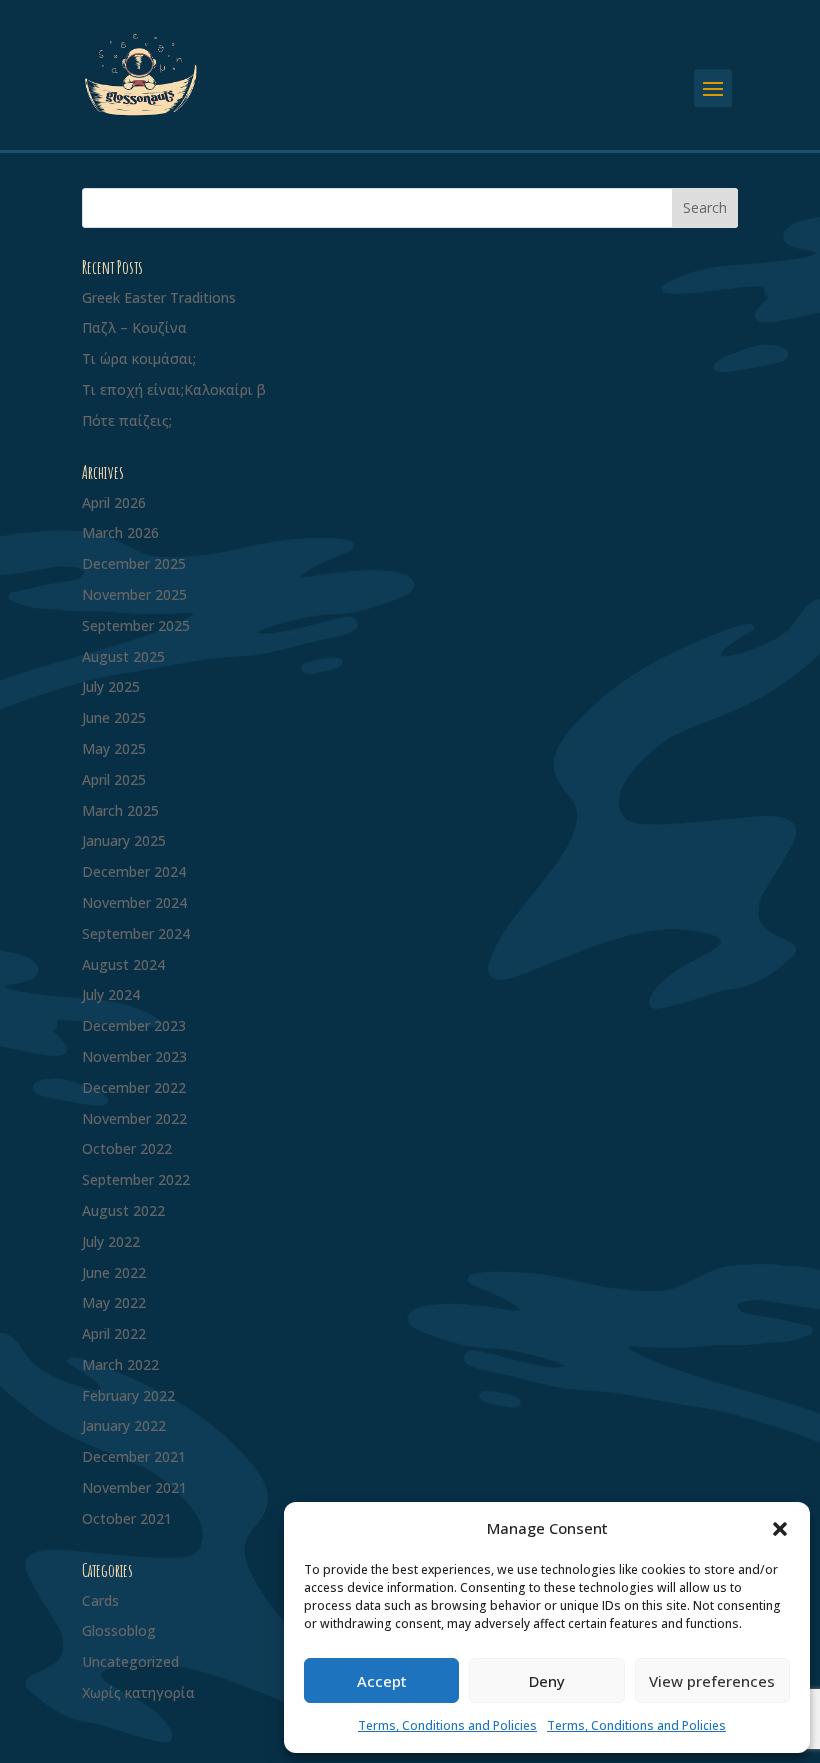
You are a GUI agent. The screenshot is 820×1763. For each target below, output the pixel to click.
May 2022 (114, 1302)
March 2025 (120, 810)
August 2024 (123, 964)
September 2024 (136, 933)
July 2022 (111, 1241)
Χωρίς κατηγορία (138, 1692)
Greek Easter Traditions (159, 297)
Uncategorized (130, 1661)
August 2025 (123, 656)
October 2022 (127, 1148)
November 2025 (134, 594)
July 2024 (111, 994)
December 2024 (134, 871)
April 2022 (114, 1333)
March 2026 (120, 532)
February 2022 (128, 1395)
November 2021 (134, 1487)
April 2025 (114, 779)
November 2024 (134, 902)
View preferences (712, 1681)
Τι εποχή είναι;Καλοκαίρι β (174, 389)
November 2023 (134, 1056)
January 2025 (124, 840)
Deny (547, 1681)
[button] (780, 1529)
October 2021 (127, 1518)
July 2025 (111, 686)
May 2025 (114, 748)
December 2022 (134, 1087)
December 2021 (134, 1456)
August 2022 (123, 1210)
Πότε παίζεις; (127, 420)
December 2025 (134, 563)
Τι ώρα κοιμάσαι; (139, 358)
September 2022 (136, 1179)
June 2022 (114, 1272)
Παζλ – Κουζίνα (134, 327)
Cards (100, 1600)
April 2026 (114, 502)
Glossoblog (119, 1630)
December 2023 (134, 1025)
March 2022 (120, 1364)
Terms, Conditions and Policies (447, 1725)
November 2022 (134, 1118)
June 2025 (114, 717)
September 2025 (136, 625)
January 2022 (124, 1425)
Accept (382, 1681)
